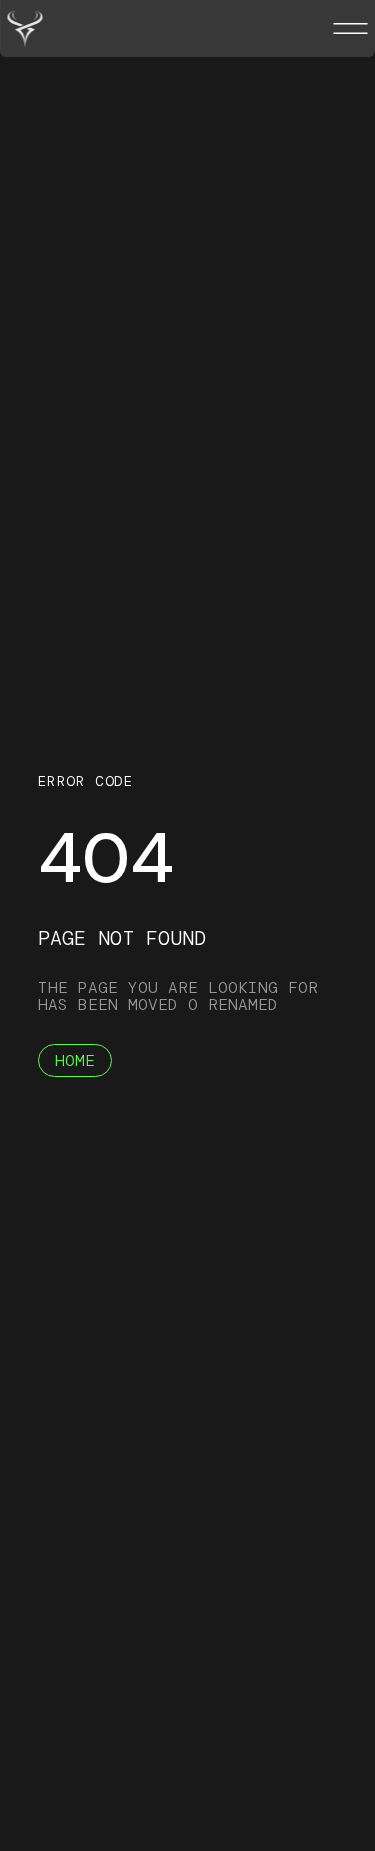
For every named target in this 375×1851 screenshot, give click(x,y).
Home (75, 1060)
